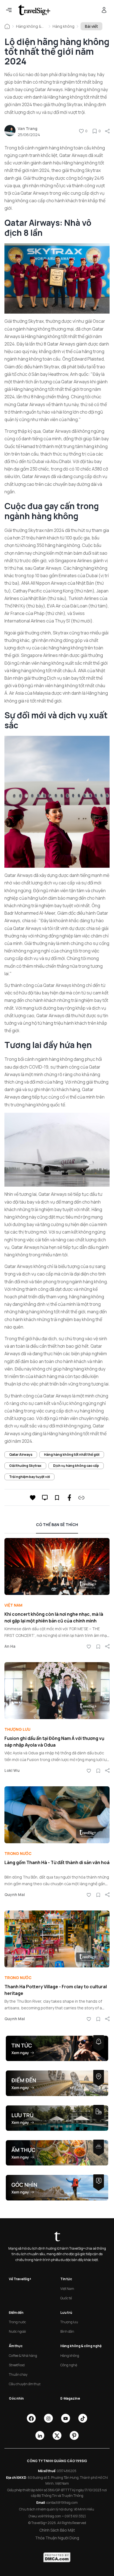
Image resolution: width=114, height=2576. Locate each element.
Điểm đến (16, 2313)
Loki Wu (12, 1770)
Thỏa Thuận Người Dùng (57, 2538)
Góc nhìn (16, 2398)
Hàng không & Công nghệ (29, 26)
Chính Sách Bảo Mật (57, 2530)
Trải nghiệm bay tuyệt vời (29, 1477)
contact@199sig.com (62, 2503)
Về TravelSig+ (20, 2279)
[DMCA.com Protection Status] (57, 2557)
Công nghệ (69, 2365)
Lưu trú (66, 2313)
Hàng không (64, 26)
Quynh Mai (15, 1895)
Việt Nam (13, 1605)
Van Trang (28, 128)
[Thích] (81, 131)
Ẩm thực (16, 2346)
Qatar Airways (21, 1455)
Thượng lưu (17, 1729)
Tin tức (66, 2279)
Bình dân (67, 2331)
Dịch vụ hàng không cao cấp (76, 1466)
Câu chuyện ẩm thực (25, 2384)
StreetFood (17, 2365)
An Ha (10, 1646)
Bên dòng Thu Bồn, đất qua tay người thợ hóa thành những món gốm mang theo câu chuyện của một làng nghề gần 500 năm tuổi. (57, 1884)
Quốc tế (66, 2298)
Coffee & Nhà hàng (23, 2356)
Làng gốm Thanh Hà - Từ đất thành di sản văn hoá (57, 1862)
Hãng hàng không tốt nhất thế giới (72, 1455)
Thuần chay (18, 2374)
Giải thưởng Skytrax (25, 1466)
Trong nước (18, 1853)
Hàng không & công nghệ (81, 2346)
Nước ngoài (17, 2331)
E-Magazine (70, 2398)
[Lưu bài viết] (95, 131)
